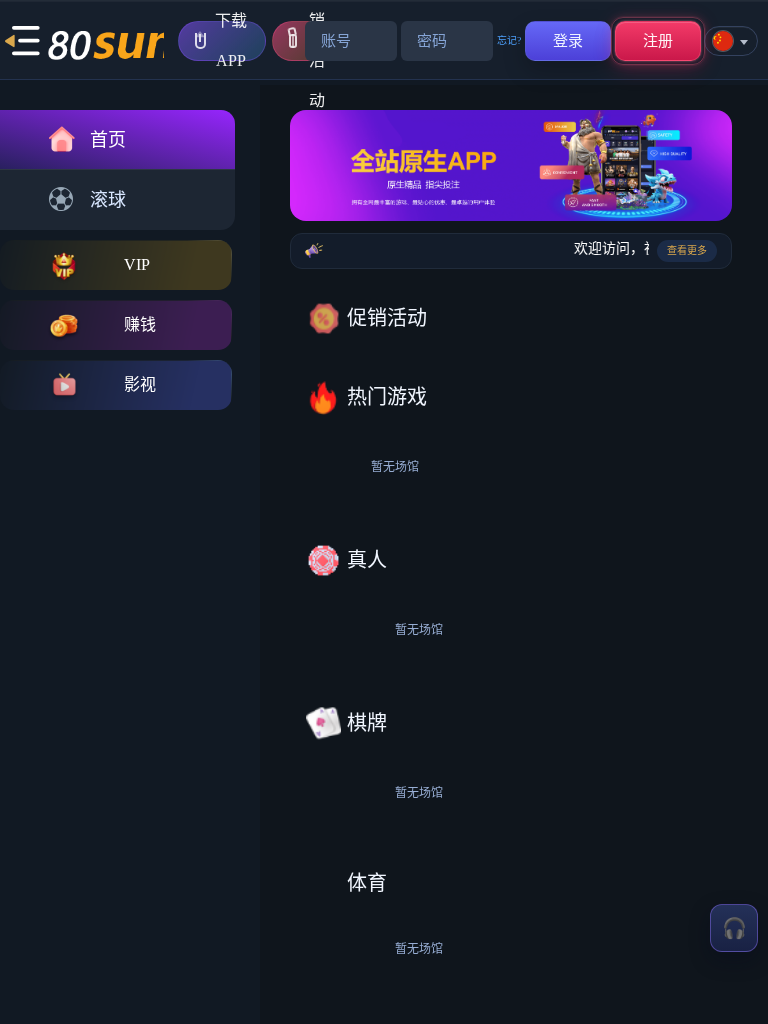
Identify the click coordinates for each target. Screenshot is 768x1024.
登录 (568, 41)
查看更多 (687, 250)
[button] (22, 41)
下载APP (231, 41)
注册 (658, 41)
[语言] (731, 41)
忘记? (509, 40)
